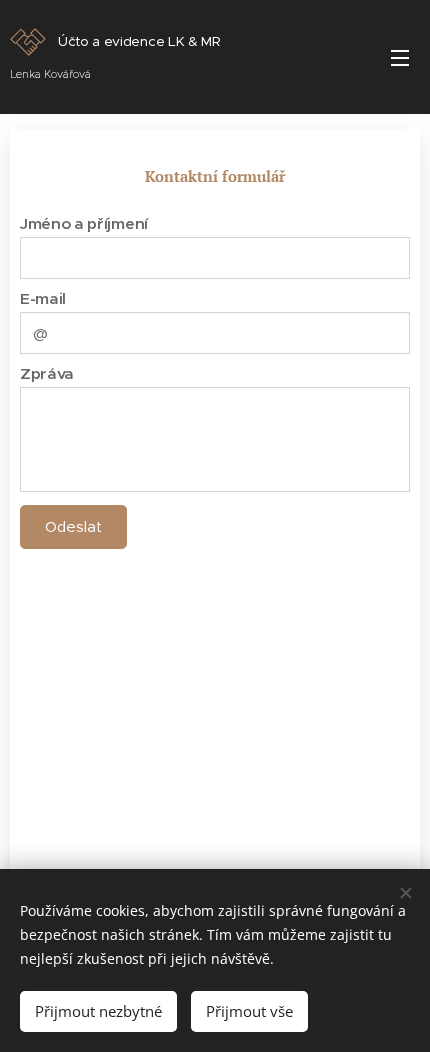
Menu (400, 57)
